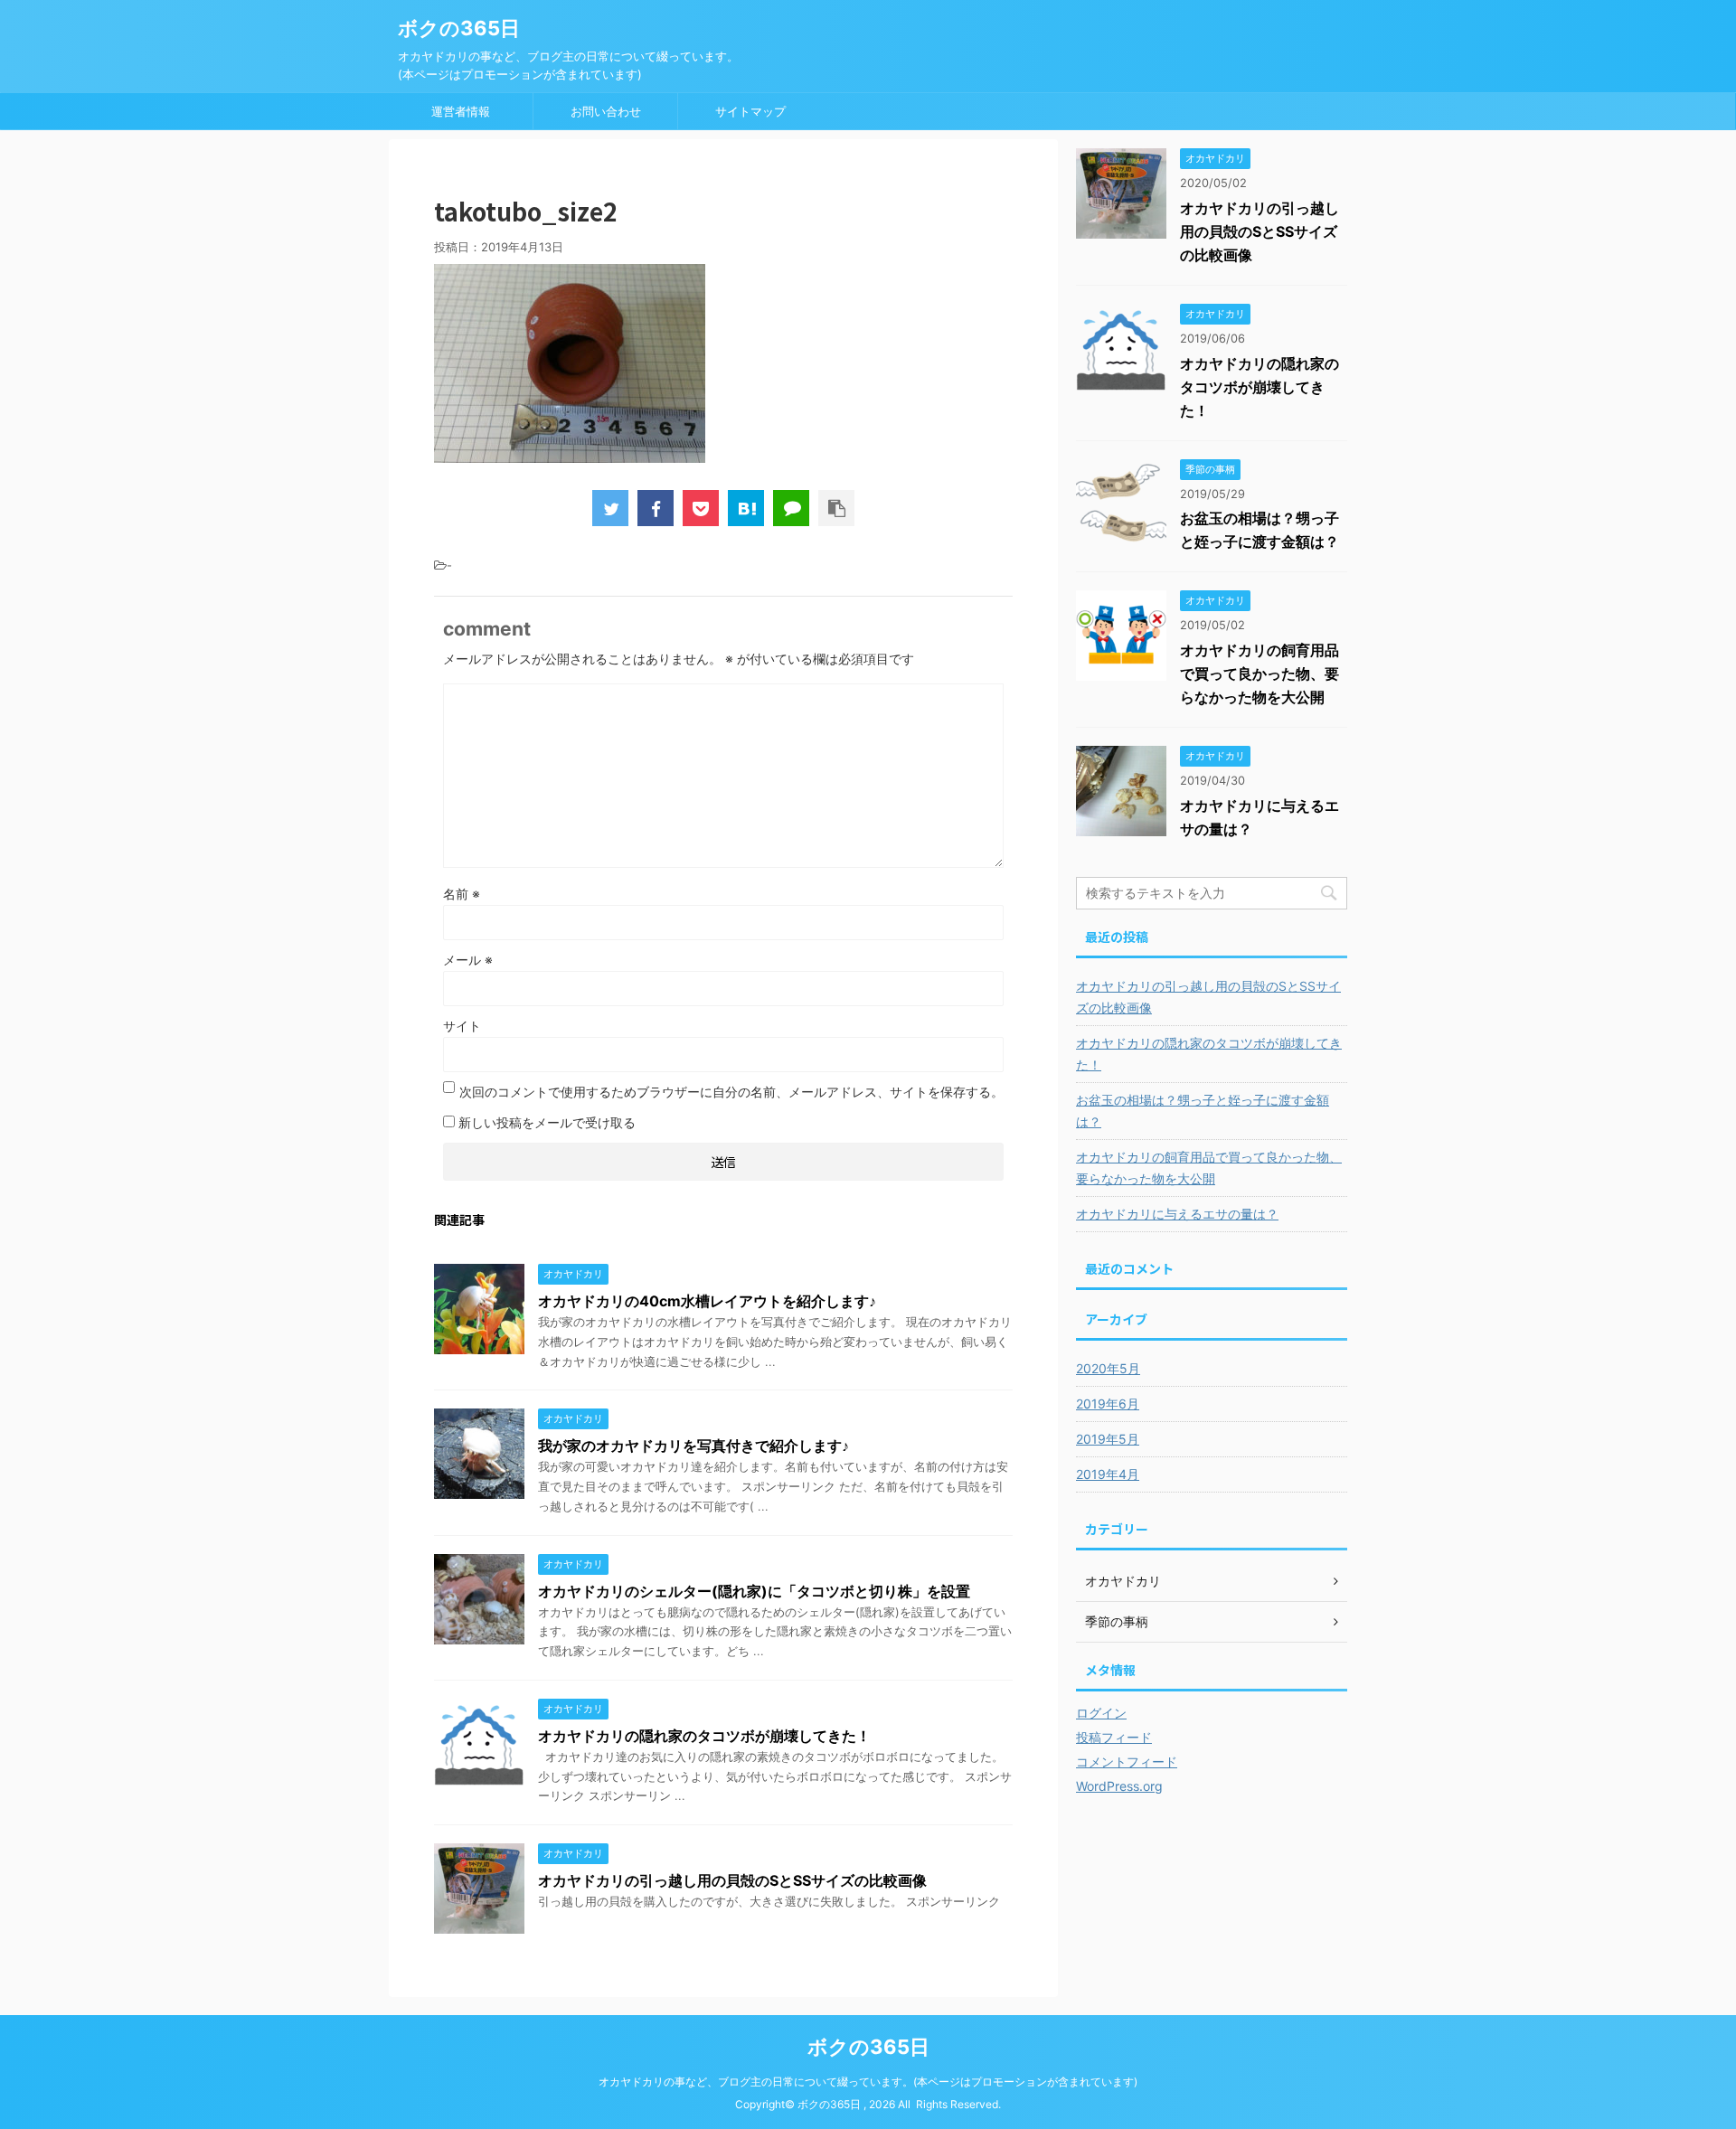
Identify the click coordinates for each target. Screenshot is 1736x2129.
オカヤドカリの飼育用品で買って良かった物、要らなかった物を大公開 (1260, 674)
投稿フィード (1114, 1737)
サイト (462, 1026)
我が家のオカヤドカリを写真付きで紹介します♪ (693, 1446)
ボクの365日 (459, 28)
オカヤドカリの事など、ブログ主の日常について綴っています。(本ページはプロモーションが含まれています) (868, 2082)
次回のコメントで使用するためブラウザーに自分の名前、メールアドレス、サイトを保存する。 (731, 1092)
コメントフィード (1127, 1762)
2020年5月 (1108, 1368)
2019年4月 (1108, 1474)
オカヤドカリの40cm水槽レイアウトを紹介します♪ (707, 1301)
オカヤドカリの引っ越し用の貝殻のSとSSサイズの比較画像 (732, 1880)
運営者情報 (461, 111)
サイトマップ (750, 111)
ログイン (1101, 1713)
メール (468, 960)
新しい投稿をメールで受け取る (547, 1122)
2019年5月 (1108, 1439)
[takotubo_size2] (746, 508)
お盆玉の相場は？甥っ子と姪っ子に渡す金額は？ (1203, 1111)
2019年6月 (1108, 1404)
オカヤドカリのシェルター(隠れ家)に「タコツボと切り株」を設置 (754, 1591)
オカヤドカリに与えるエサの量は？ (1177, 1214)
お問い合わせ (606, 111)
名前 (462, 894)
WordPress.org (1119, 1786)
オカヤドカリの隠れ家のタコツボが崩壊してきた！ (704, 1736)
